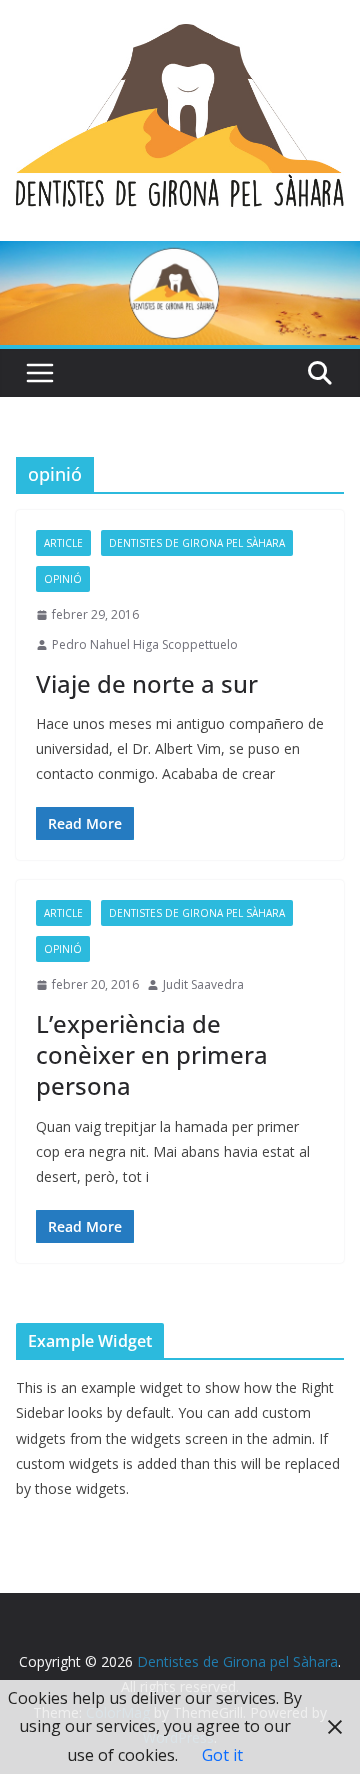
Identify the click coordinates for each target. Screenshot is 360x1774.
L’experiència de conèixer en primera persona (152, 1054)
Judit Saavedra (203, 984)
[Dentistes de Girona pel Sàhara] (180, 255)
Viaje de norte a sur (147, 683)
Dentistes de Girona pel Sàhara (197, 543)
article (63, 543)
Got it (222, 1755)
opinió (63, 579)
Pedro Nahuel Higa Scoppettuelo (145, 644)
